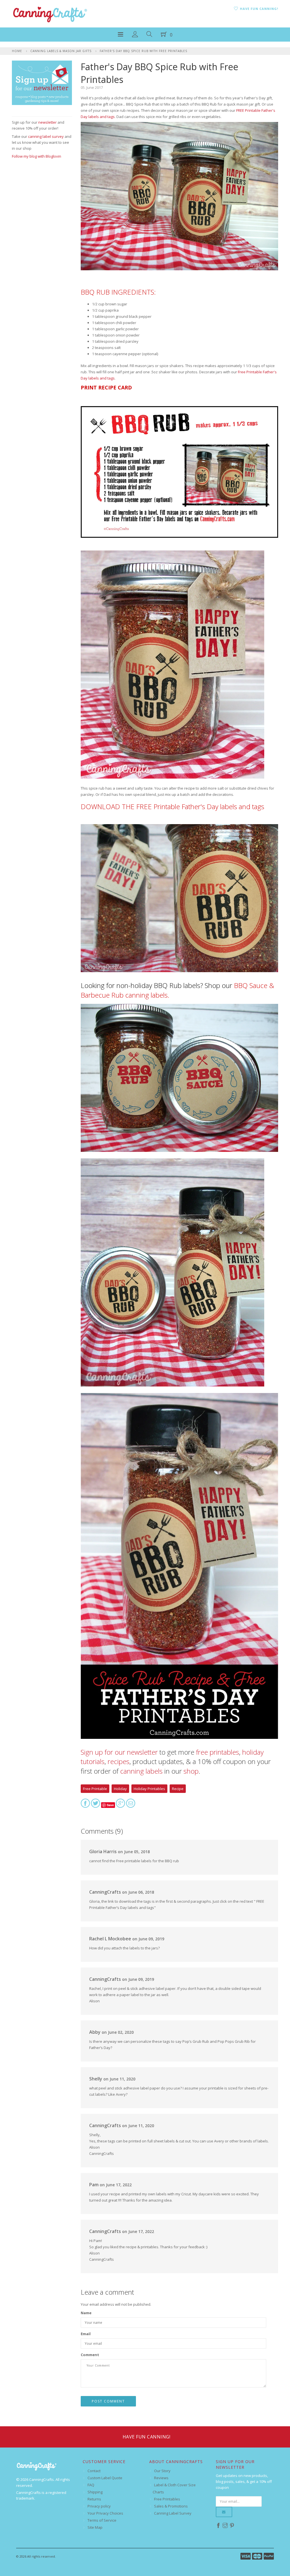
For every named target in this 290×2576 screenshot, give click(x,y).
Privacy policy (99, 2506)
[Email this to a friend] (131, 1805)
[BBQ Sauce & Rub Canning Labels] (180, 1080)
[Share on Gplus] (121, 1805)
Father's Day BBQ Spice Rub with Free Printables (143, 51)
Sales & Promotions (171, 2506)
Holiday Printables (149, 1789)
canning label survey (46, 136)
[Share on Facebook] (85, 1805)
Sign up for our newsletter (119, 1752)
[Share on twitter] (96, 1805)
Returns (94, 2499)
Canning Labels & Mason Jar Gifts (61, 51)
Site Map (95, 2527)
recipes (119, 1761)
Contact (94, 2471)
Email (86, 2334)
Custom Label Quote (105, 2478)
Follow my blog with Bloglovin (37, 156)
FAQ (91, 2485)
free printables (217, 1752)
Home (17, 51)
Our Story (162, 2471)
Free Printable (95, 1789)
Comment (90, 2355)
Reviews (161, 2478)
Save (110, 1805)
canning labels (141, 1771)
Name (86, 2313)
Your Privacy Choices (105, 2513)
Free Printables (167, 2499)
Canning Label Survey (173, 2513)
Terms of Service (102, 2520)
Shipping (95, 2492)
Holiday (120, 1789)
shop (191, 1771)
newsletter (47, 122)
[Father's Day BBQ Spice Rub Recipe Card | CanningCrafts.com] (180, 474)
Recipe (178, 1789)
